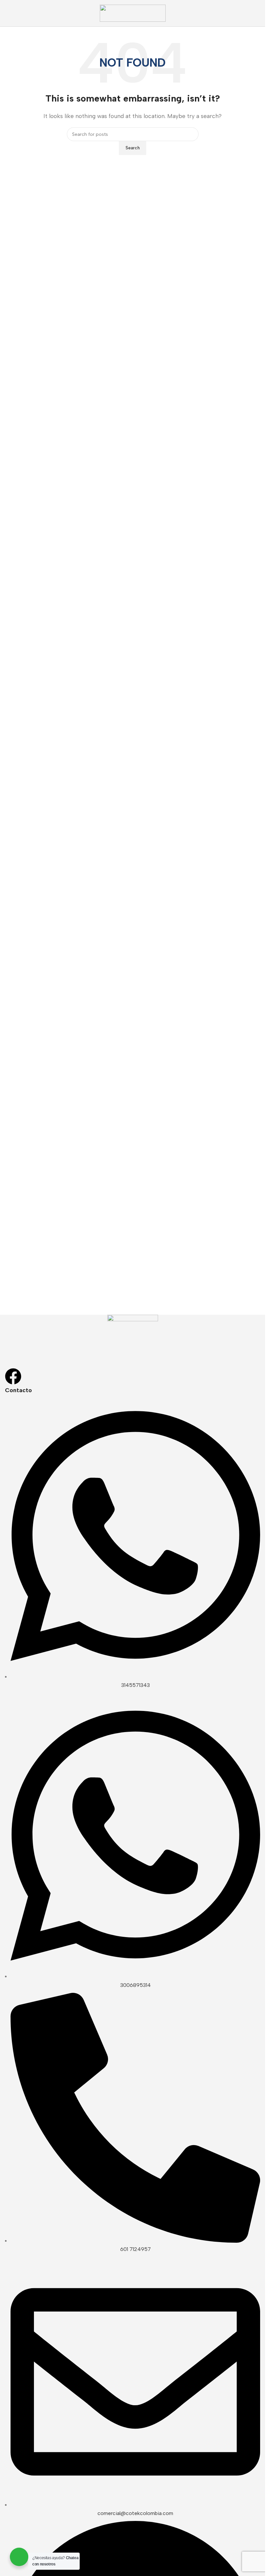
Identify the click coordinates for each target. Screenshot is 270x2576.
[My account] (257, 13)
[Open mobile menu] (8, 13)
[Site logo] (133, 13)
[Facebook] (13, 1376)
